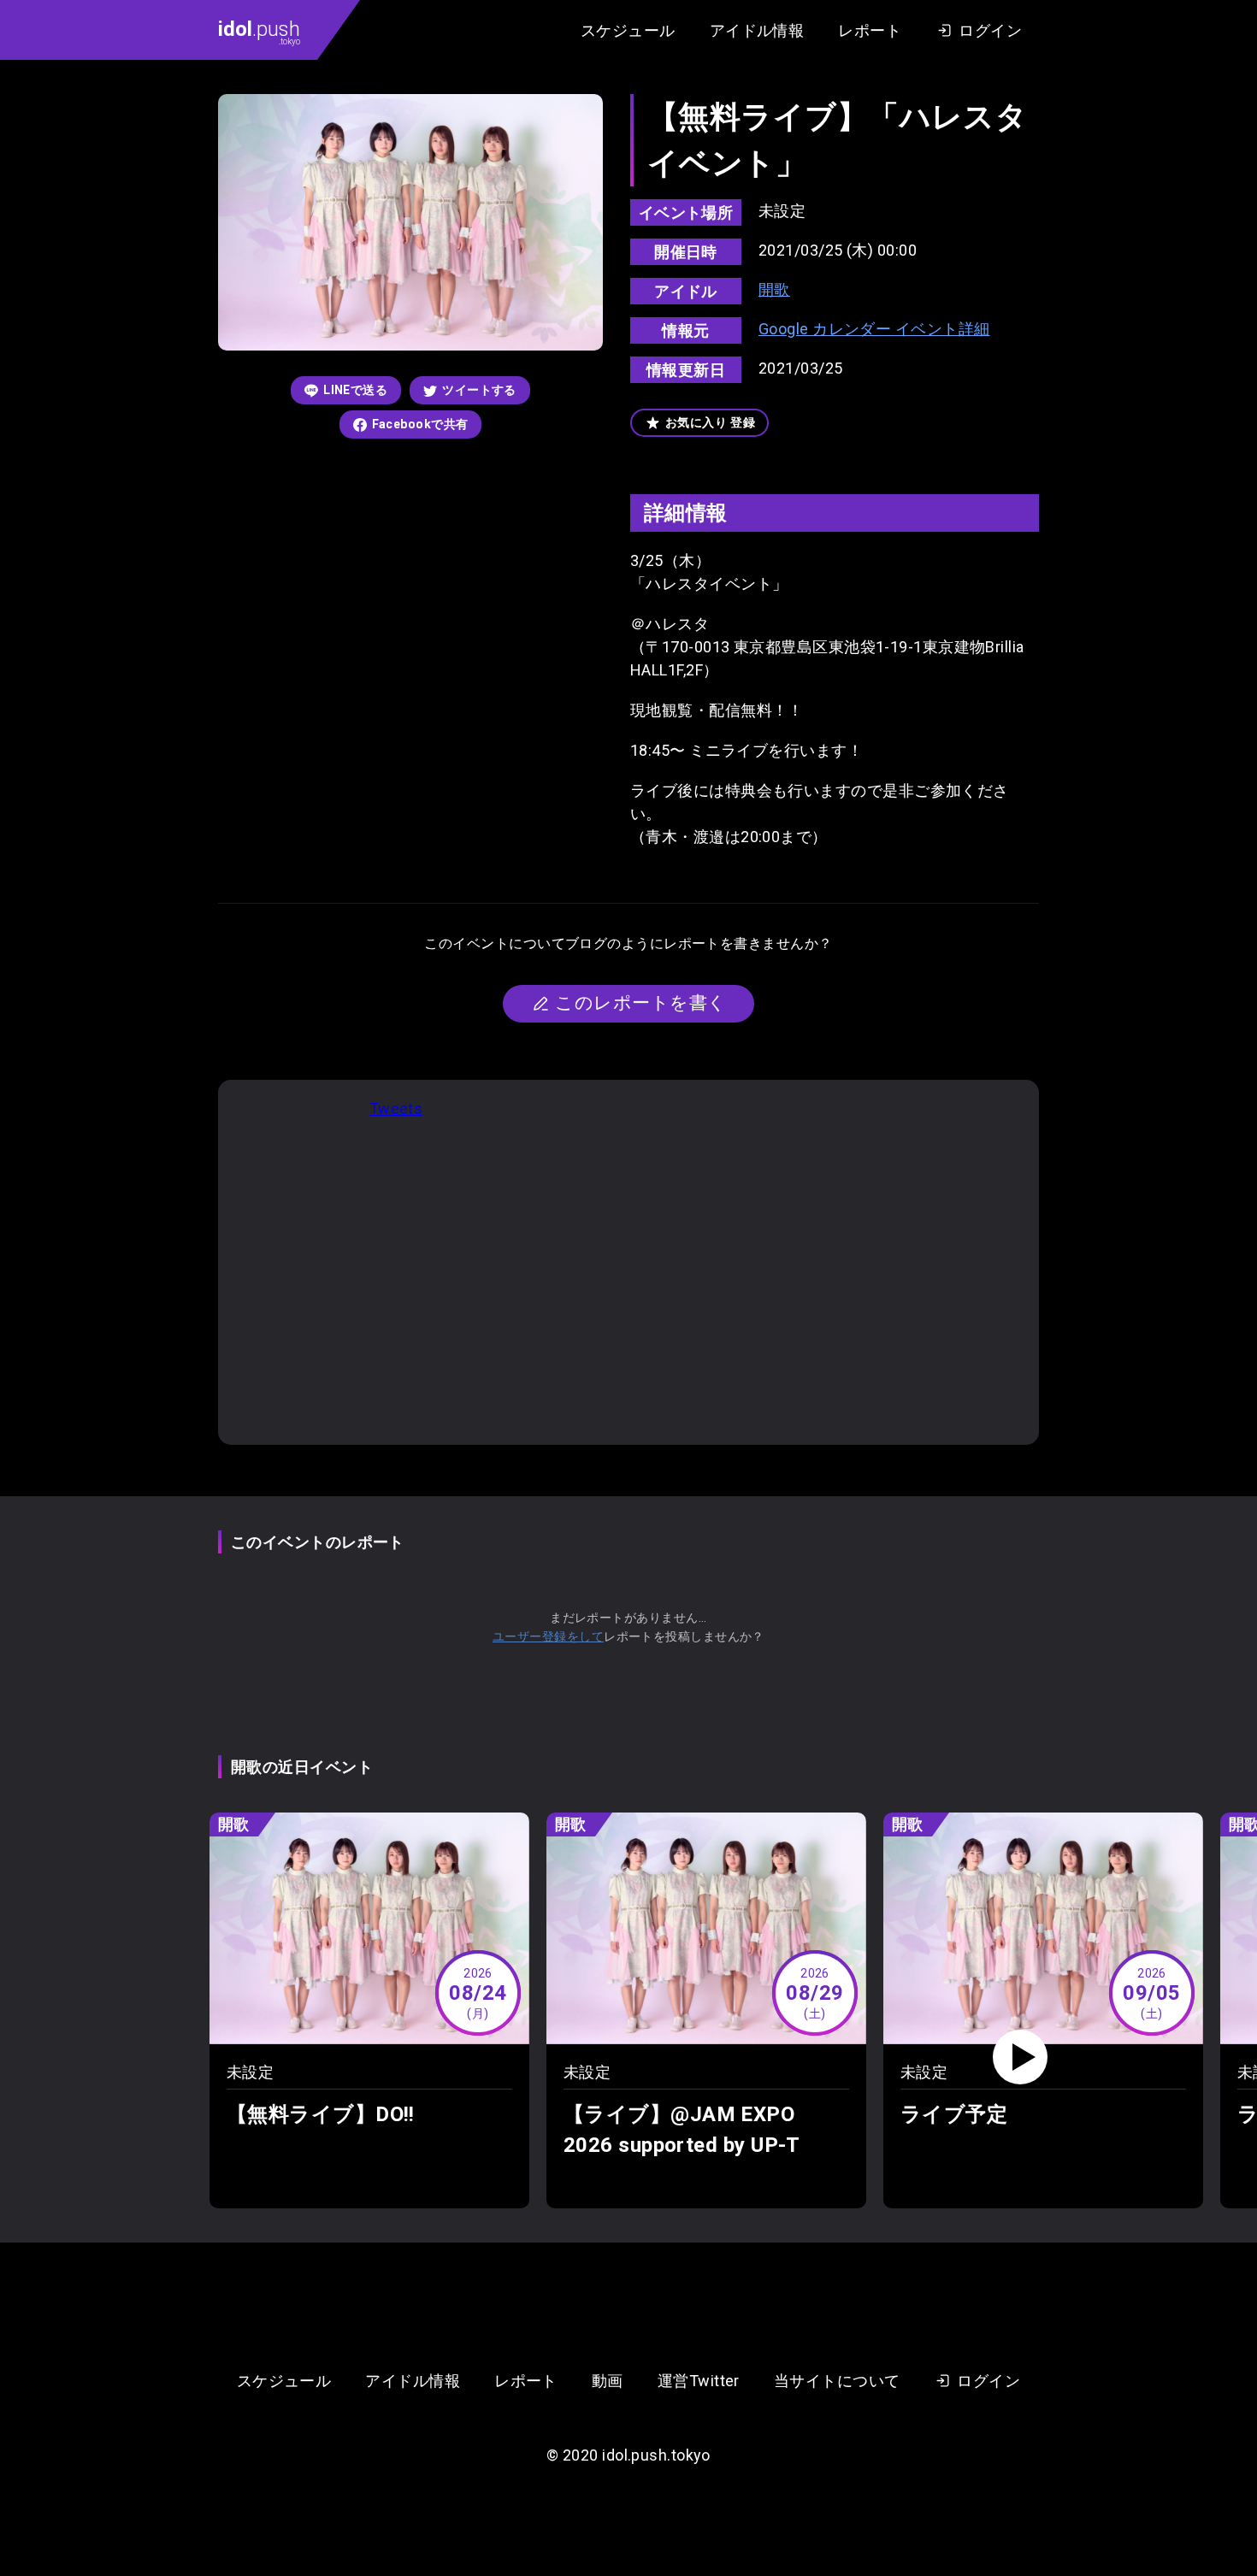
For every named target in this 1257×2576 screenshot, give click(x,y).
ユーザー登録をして (548, 1636)
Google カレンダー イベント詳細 (874, 329)
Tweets (396, 1108)
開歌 (774, 289)
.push (259, 32)
